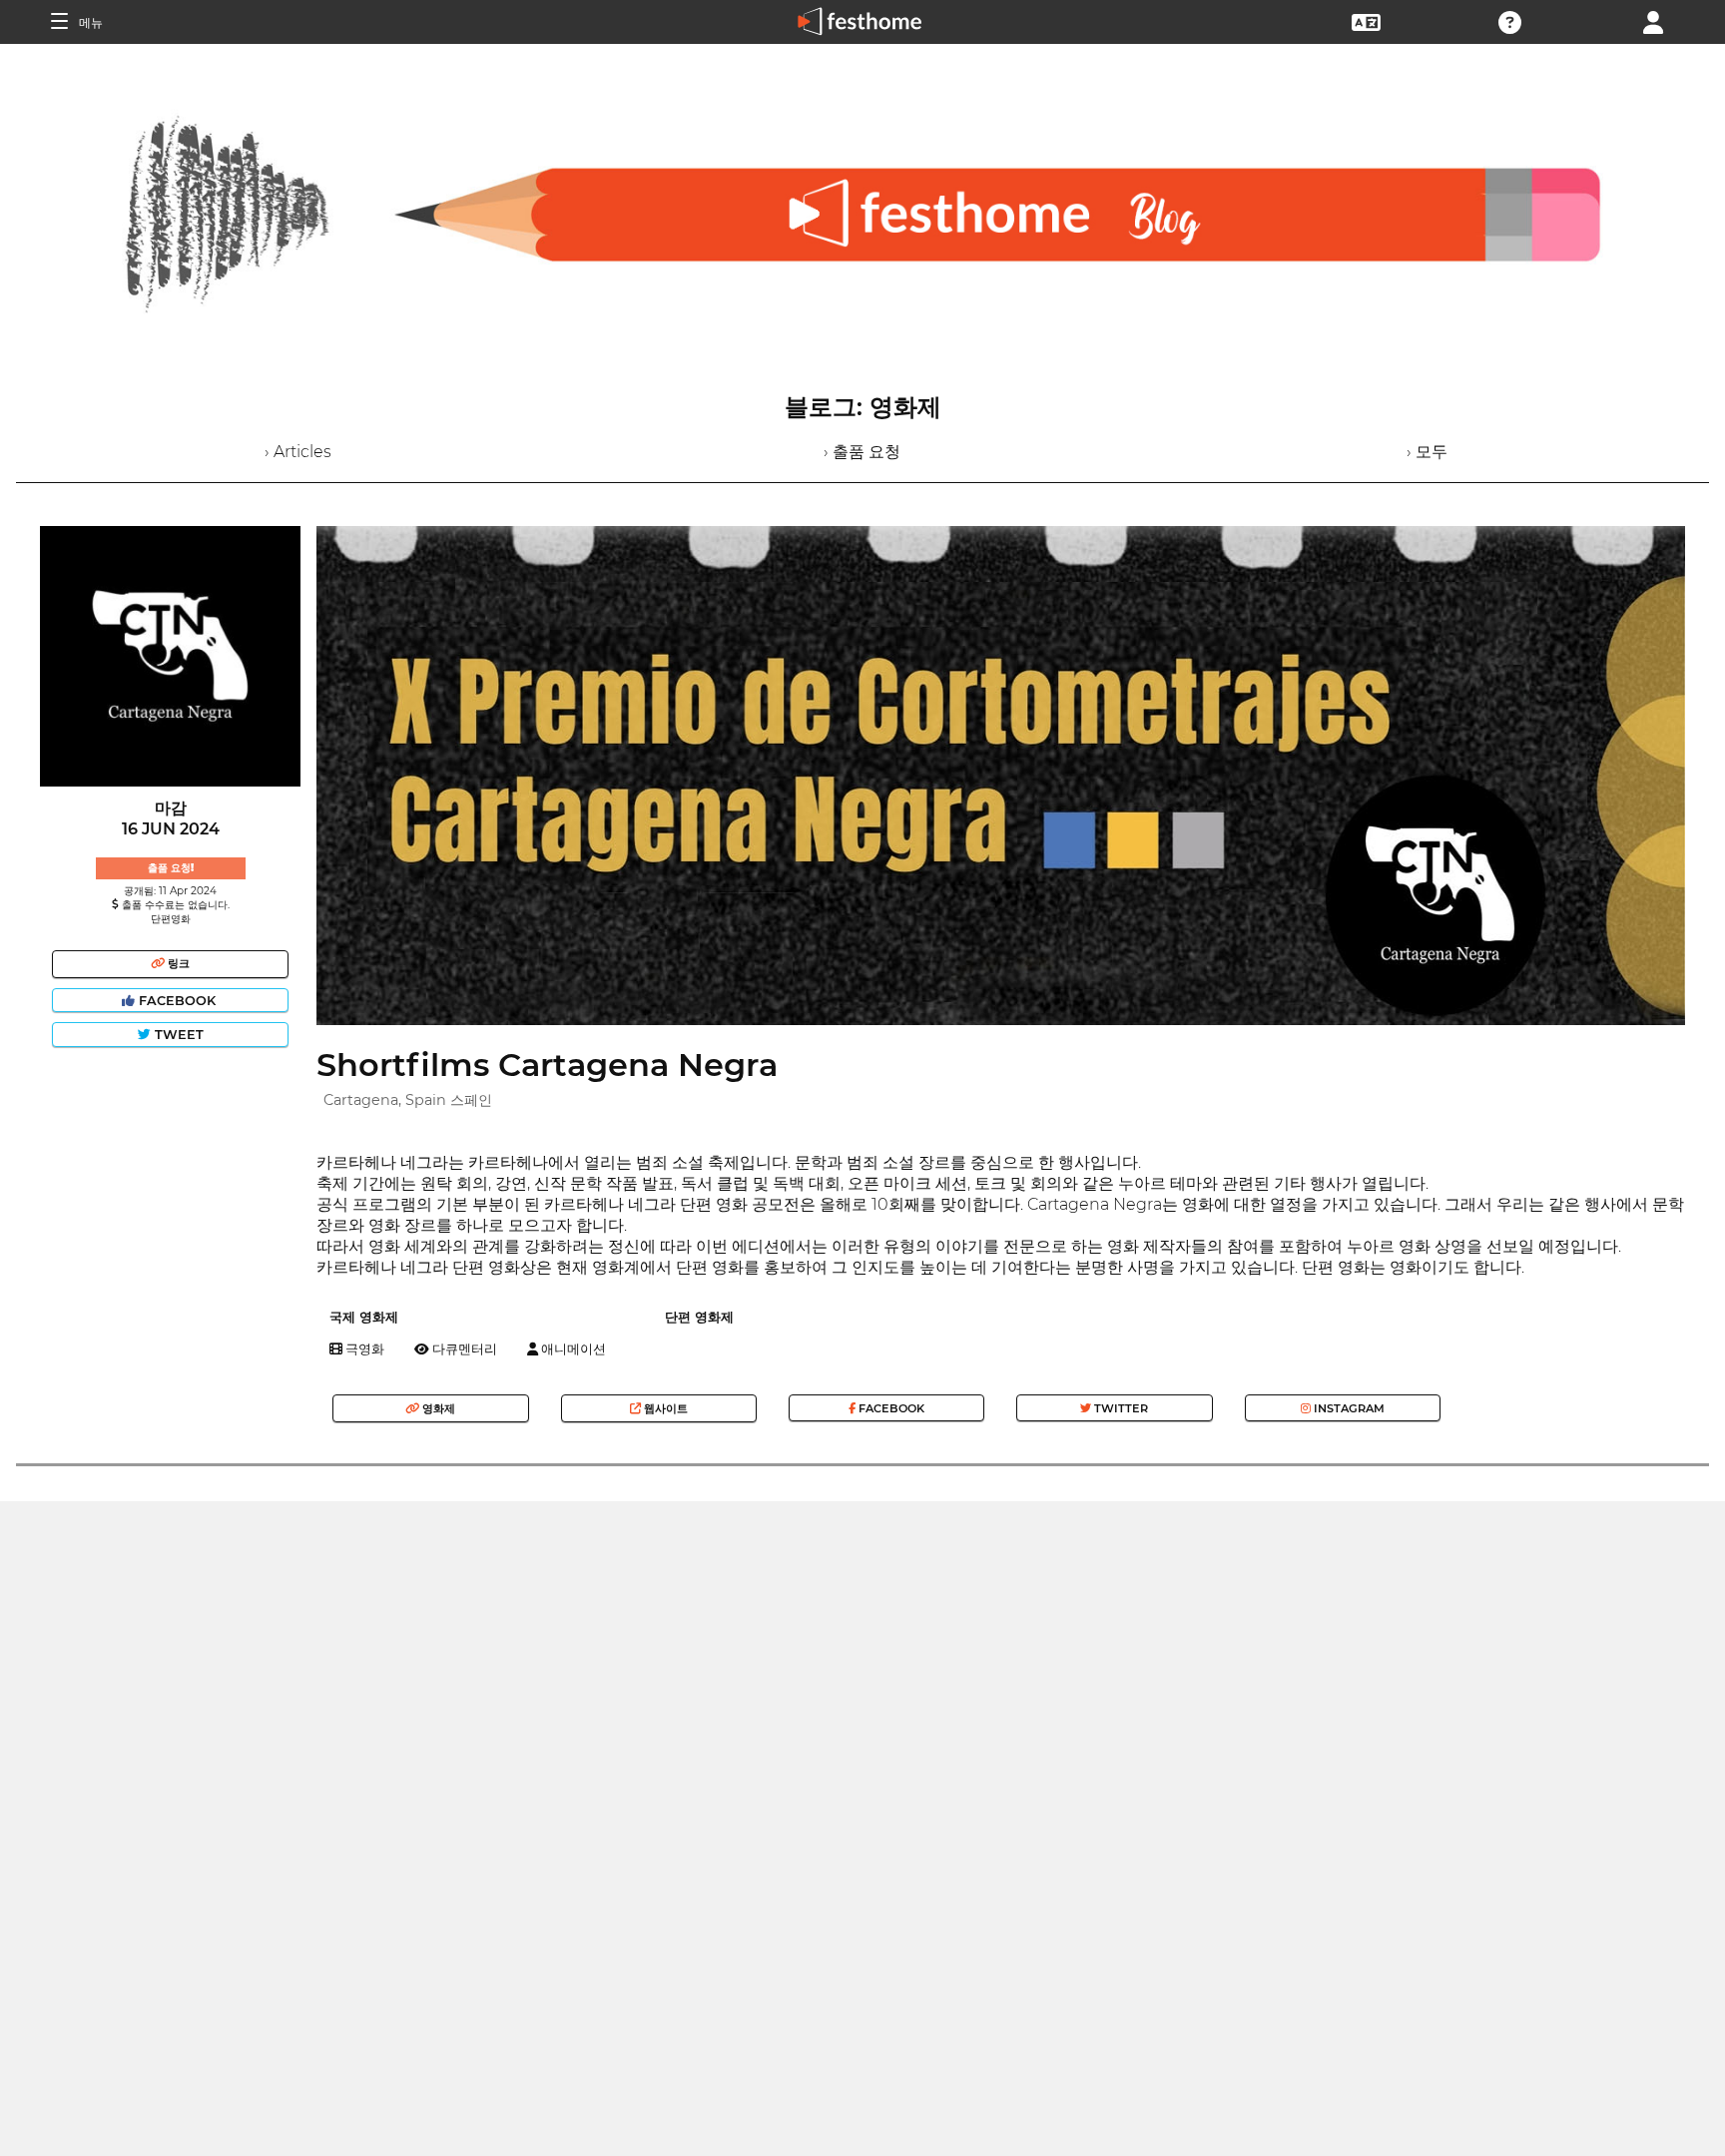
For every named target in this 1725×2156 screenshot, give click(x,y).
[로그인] (1653, 20)
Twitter (1120, 1408)
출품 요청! (171, 868)
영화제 (437, 1408)
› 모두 (1427, 452)
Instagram (1348, 1408)
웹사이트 (664, 1408)
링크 (177, 963)
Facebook (177, 1001)
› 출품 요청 (862, 452)
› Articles (298, 452)
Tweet (177, 1035)
